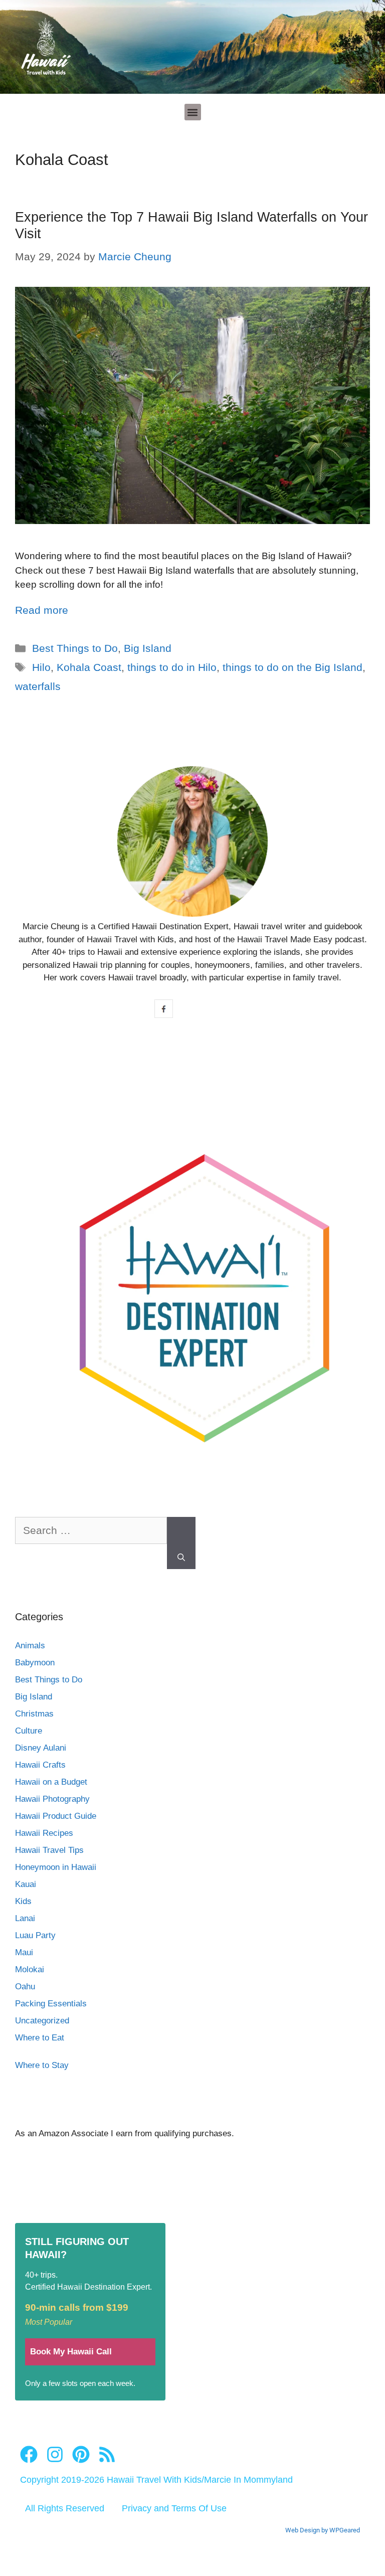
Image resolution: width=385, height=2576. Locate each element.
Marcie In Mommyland (248, 2480)
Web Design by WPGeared (323, 2530)
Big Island (148, 648)
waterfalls (38, 686)
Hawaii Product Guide (56, 1816)
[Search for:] (91, 1535)
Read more (42, 610)
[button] (193, 112)
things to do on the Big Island (293, 667)
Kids (23, 1901)
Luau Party (35, 1935)
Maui (24, 1952)
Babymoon (35, 1663)
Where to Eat (40, 2038)
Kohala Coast (89, 667)
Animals (30, 1646)
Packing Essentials (51, 2004)
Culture (29, 1731)
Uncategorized (42, 2021)
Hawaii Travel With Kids (154, 2480)
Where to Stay (42, 2065)
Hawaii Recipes (44, 1833)
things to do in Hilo (172, 667)
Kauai (26, 1884)
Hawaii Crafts (40, 1765)
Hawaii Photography (52, 1799)
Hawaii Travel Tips (49, 1850)
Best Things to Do (75, 648)
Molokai (30, 1969)
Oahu (25, 1987)
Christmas (34, 1714)
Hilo (41, 667)
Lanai (25, 1918)
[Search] (181, 1543)
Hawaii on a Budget (51, 1782)
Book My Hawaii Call (71, 2352)
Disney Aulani (41, 1748)
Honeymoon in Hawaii (56, 1867)
